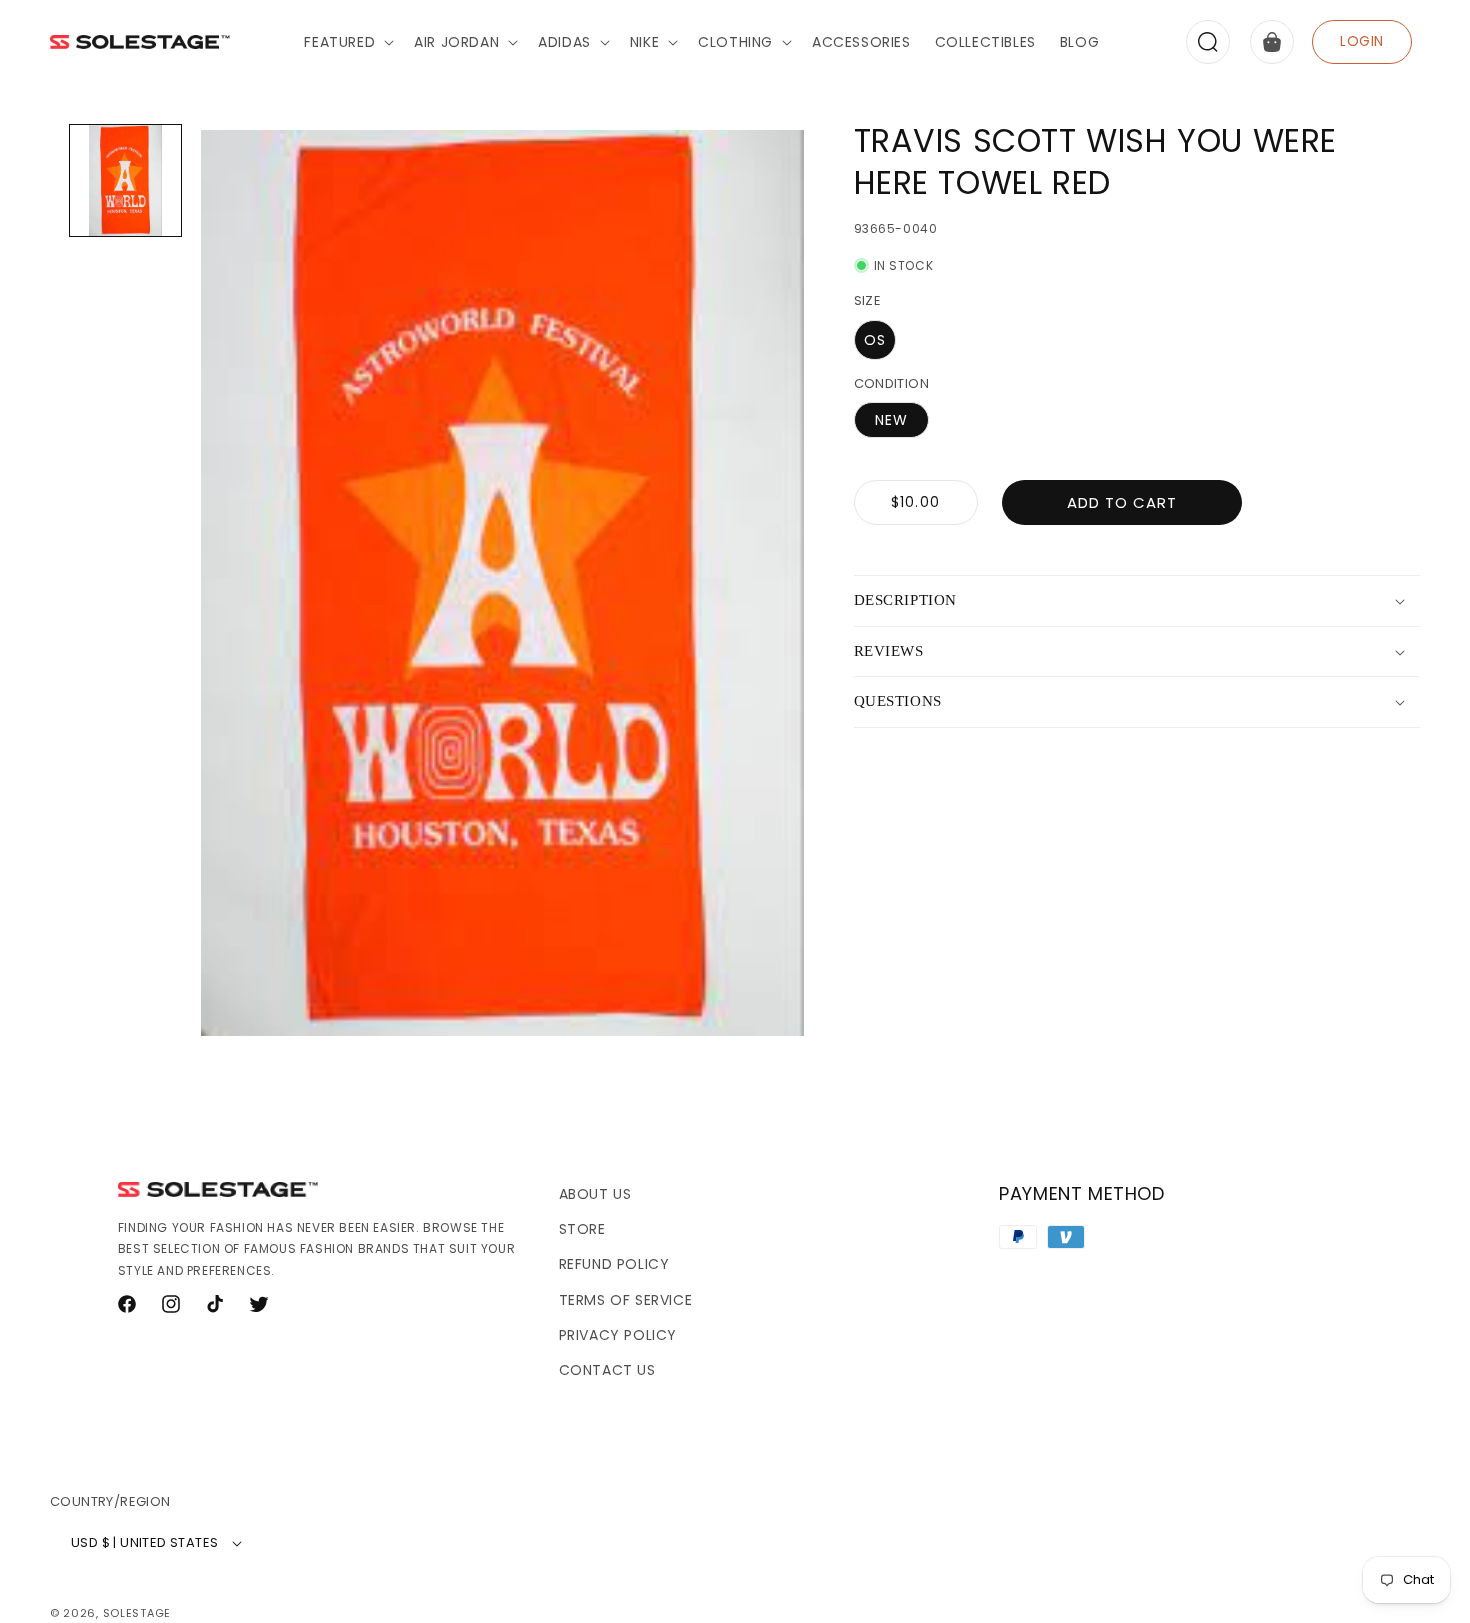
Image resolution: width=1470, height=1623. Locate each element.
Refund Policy (614, 1264)
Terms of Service (626, 1300)
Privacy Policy (618, 1335)
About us (595, 1194)
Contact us (607, 1370)
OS (875, 340)
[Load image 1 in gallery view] (125, 180)
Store (582, 1229)
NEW (891, 420)
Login (1362, 41)
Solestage (137, 1613)
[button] (347, 42)
